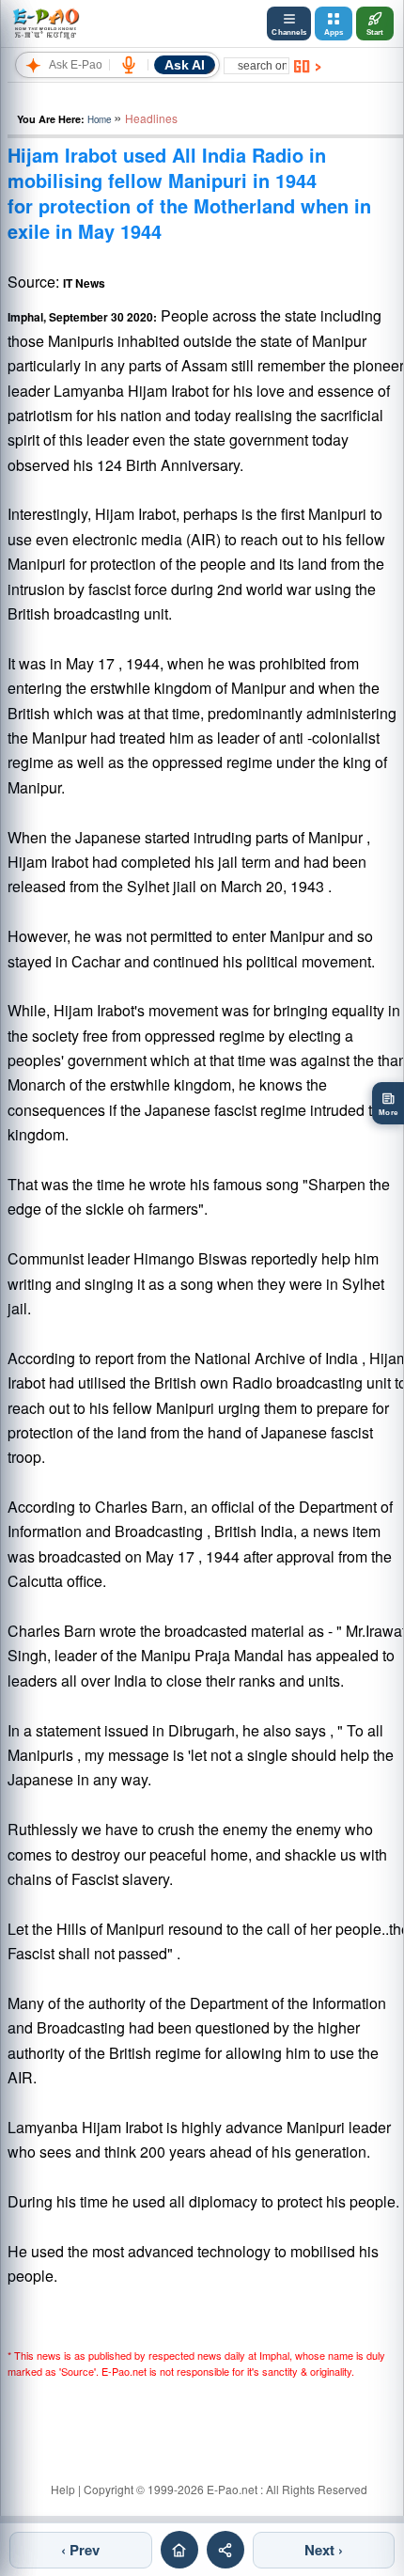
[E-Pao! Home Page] (46, 24)
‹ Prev (80, 2550)
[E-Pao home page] (179, 2550)
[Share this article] (225, 2550)
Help (63, 2489)
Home (99, 119)
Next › (324, 2550)
